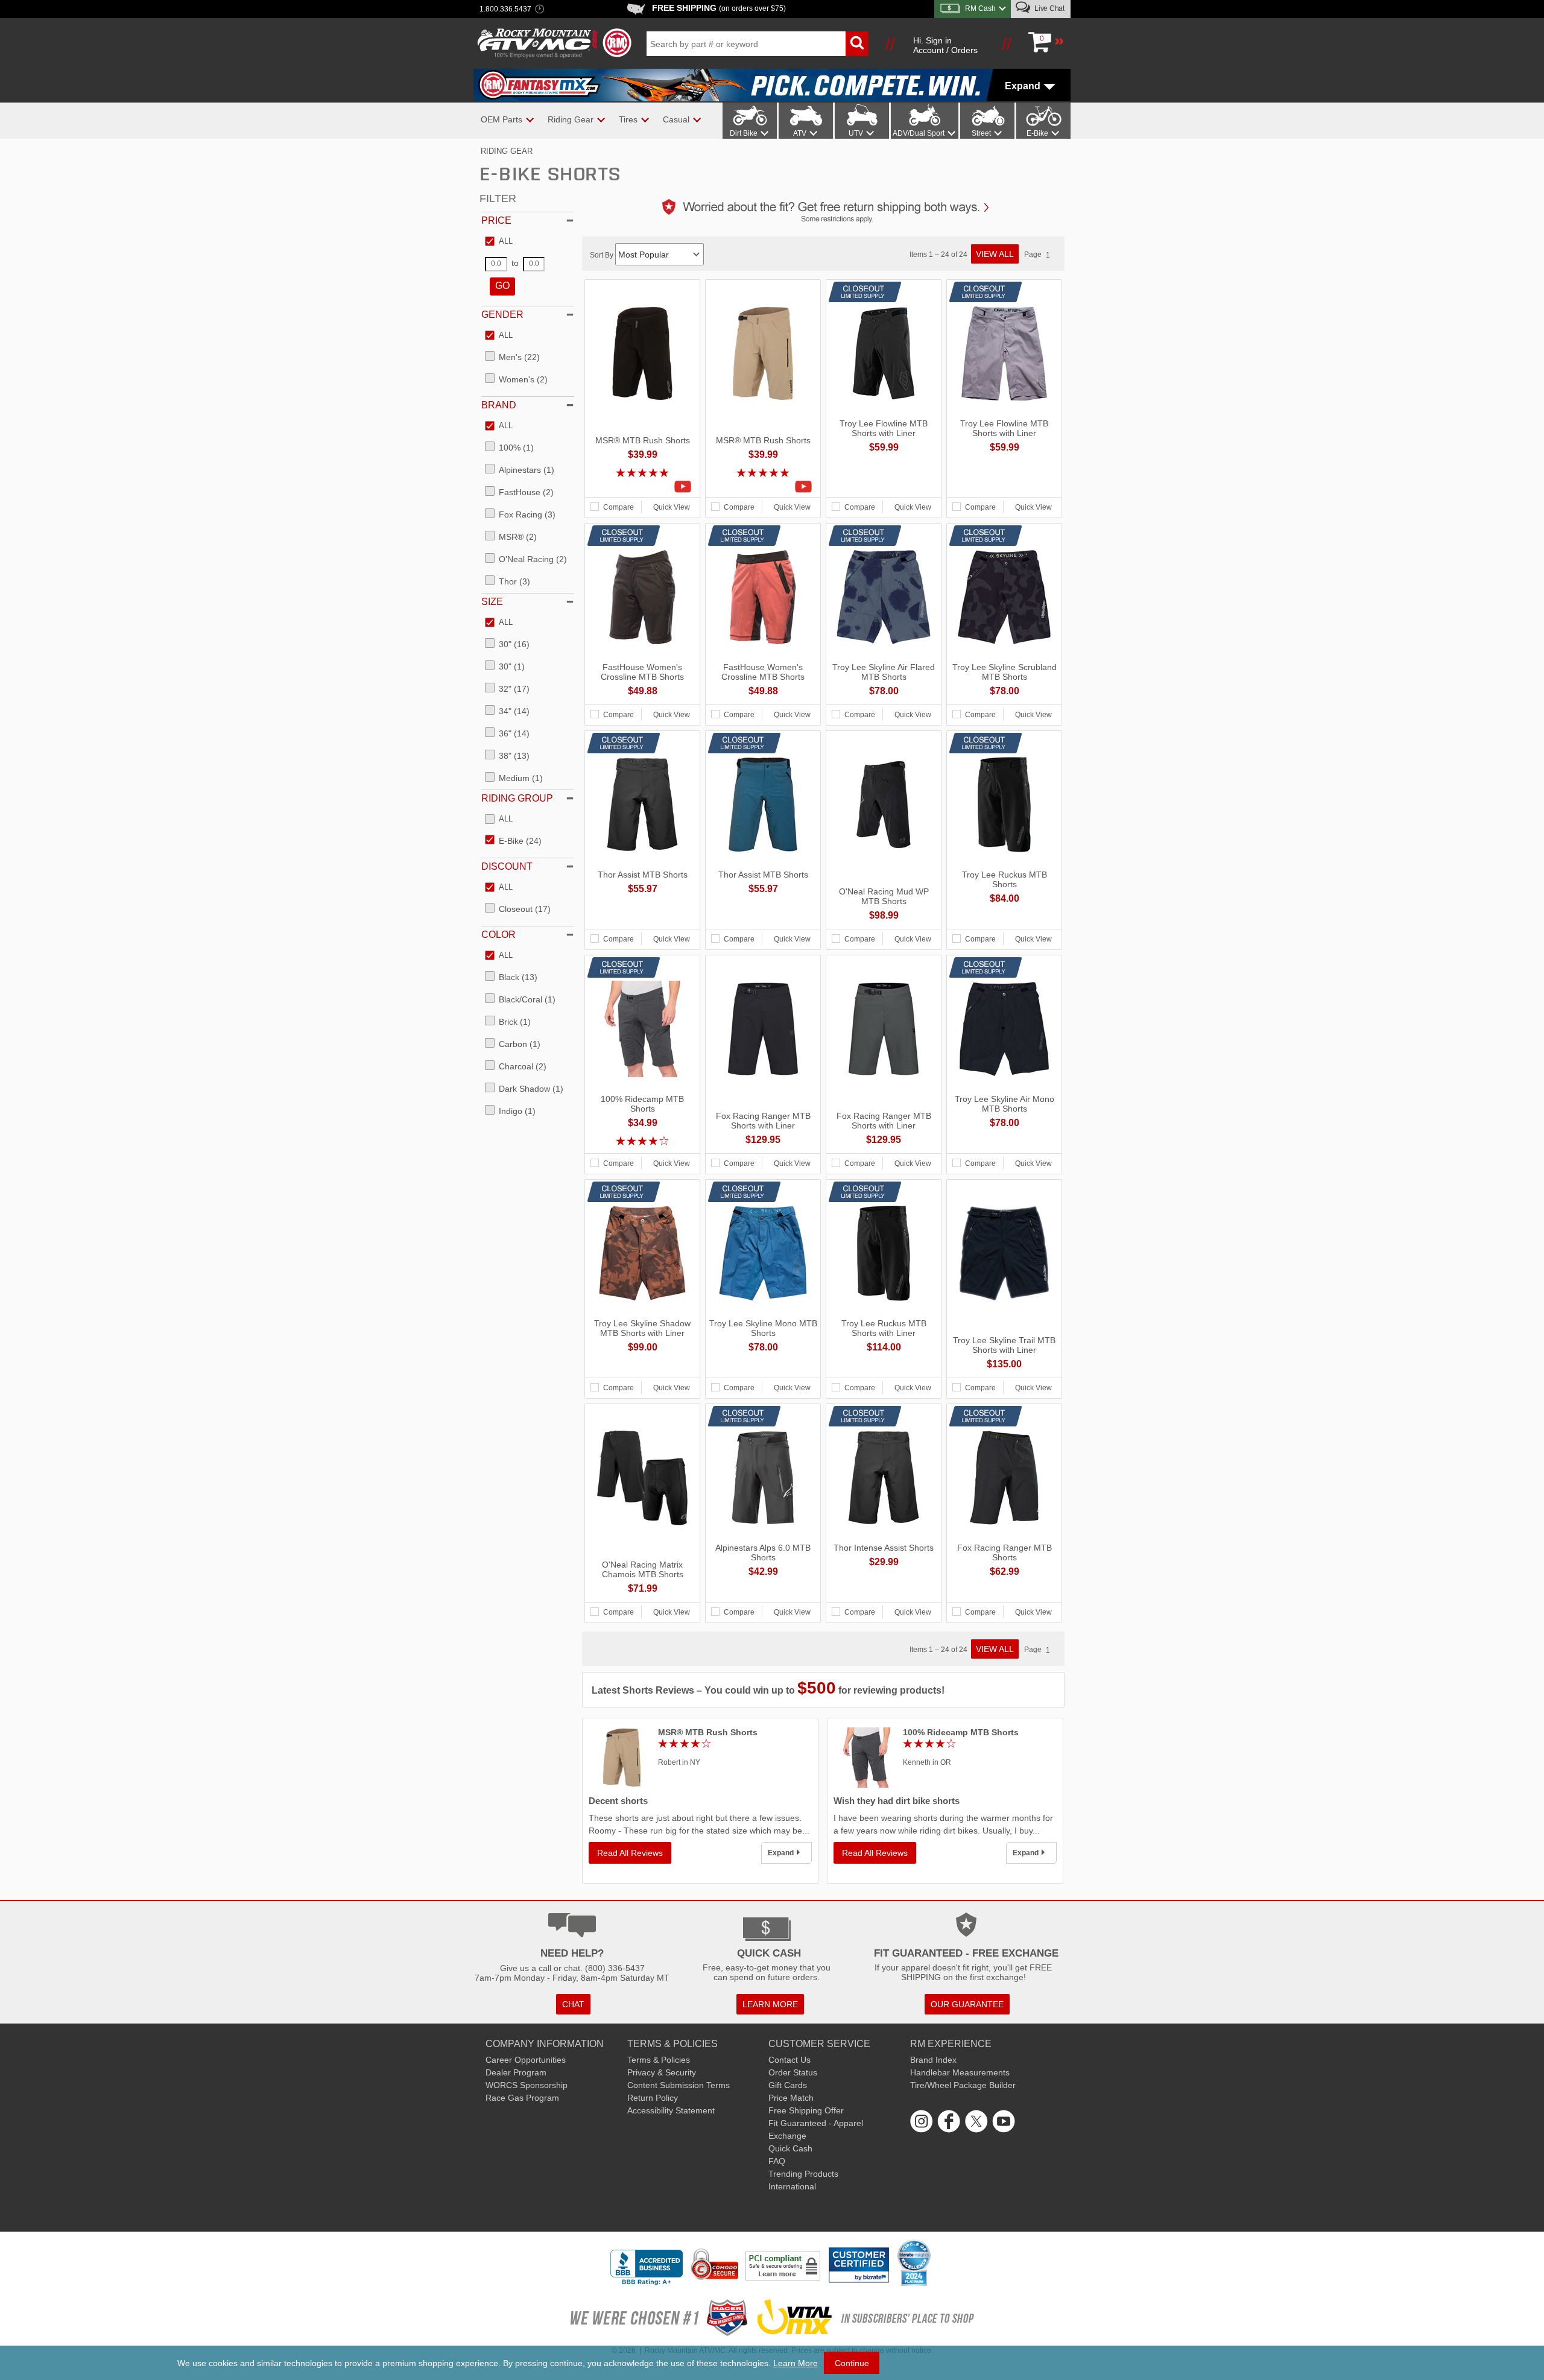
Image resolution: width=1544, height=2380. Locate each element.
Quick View (672, 507)
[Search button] (857, 44)
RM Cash (980, 8)
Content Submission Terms (679, 2085)
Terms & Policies (659, 2060)
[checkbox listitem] (499, 242)
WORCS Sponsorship (527, 2085)
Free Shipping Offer (806, 2110)
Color (498, 935)
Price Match (791, 2098)
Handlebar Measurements (960, 2072)
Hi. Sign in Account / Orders (945, 45)
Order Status (793, 2072)
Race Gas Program (522, 2098)
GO (502, 286)
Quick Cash (790, 2148)
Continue (852, 2363)
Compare (619, 507)
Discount (507, 866)
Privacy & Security (662, 2072)
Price (496, 220)
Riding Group (517, 798)
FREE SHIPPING (719, 8)
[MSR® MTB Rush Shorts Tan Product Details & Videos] (763, 487)
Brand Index (933, 2060)
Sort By (603, 255)
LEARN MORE (770, 2004)
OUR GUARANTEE (967, 2004)
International (792, 2186)
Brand (499, 405)
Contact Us (789, 2060)
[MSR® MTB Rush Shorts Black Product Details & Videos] (642, 487)
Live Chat (1049, 8)
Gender (502, 315)
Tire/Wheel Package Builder (963, 2085)
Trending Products (803, 2174)
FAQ (777, 2161)
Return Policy (653, 2098)
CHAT (573, 2004)
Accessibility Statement (671, 2110)
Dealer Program (516, 2072)
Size (492, 602)
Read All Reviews (630, 1853)
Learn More (796, 2363)
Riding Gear (507, 151)
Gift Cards (788, 2085)
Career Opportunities (526, 2060)
